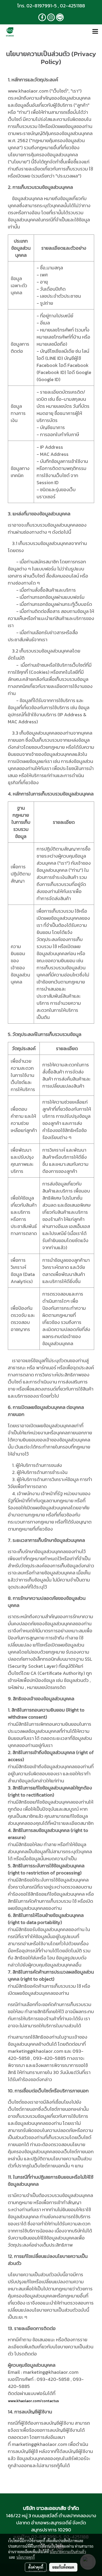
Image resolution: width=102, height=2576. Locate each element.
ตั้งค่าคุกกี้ (36, 2567)
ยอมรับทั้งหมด (63, 2567)
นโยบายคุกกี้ (26, 2557)
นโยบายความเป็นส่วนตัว (68, 2552)
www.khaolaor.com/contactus (33, 2401)
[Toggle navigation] (95, 32)
